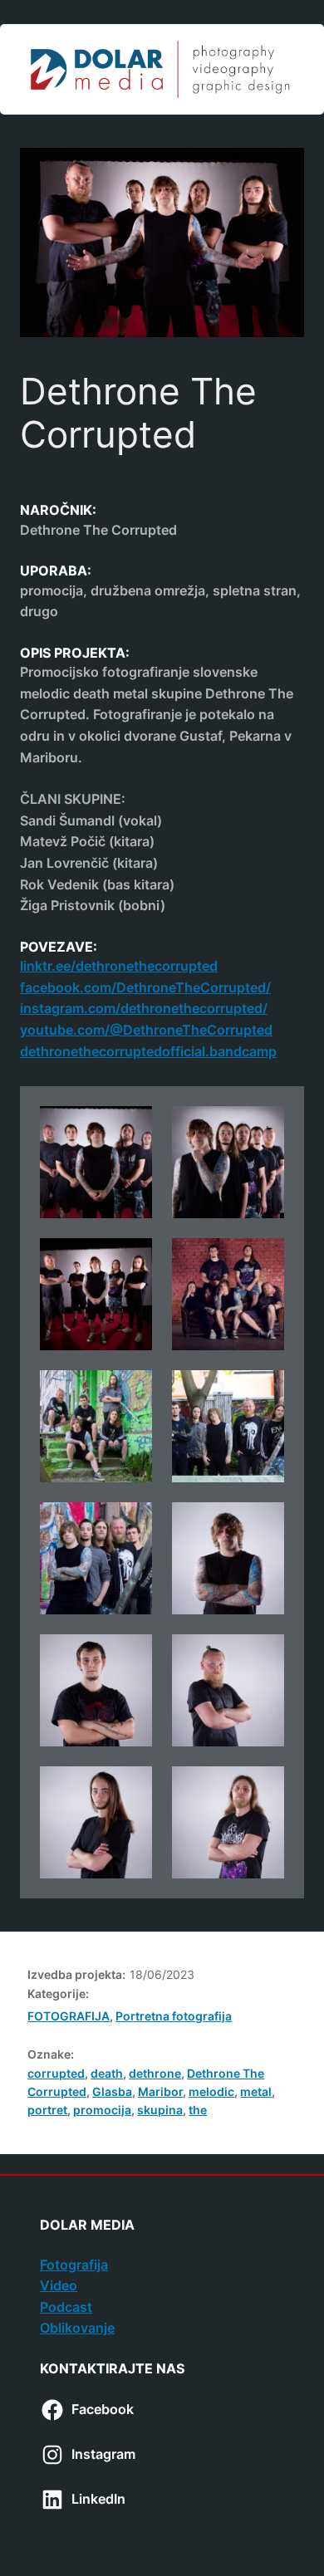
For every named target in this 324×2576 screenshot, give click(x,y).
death (107, 2073)
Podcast (66, 2307)
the (198, 2110)
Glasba (112, 2091)
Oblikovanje (77, 2328)
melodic (211, 2091)
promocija (102, 2110)
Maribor (160, 2091)
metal (256, 2091)
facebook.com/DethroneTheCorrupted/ (145, 987)
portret (47, 2110)
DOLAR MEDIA (87, 2225)
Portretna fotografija (174, 2016)
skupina (160, 2110)
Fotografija (74, 2265)
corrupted (56, 2073)
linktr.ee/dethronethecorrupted (119, 966)
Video (59, 2285)
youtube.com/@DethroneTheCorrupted (146, 1030)
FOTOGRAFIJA (69, 2016)
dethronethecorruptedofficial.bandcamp (148, 1051)
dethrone (155, 2073)
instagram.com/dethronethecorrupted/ (144, 1008)
